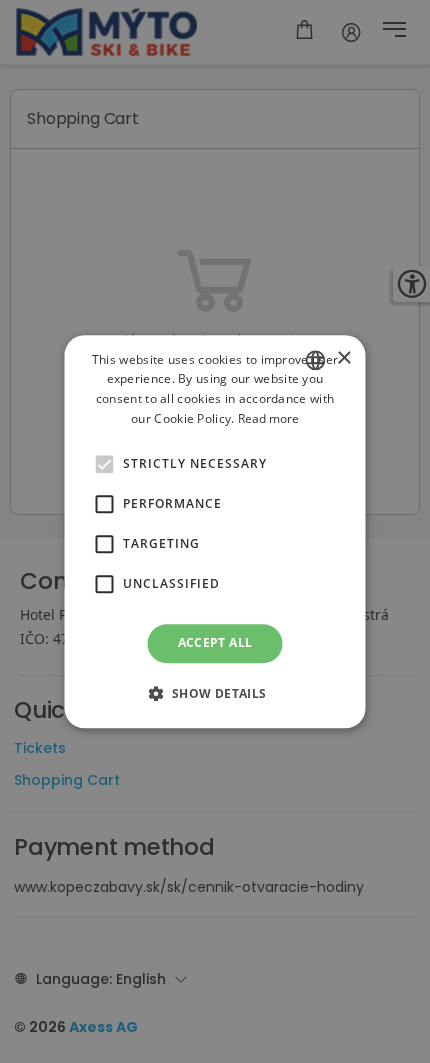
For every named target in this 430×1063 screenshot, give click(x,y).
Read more (268, 418)
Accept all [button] (215, 643)
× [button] (343, 358)
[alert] (215, 531)
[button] (105, 465)
